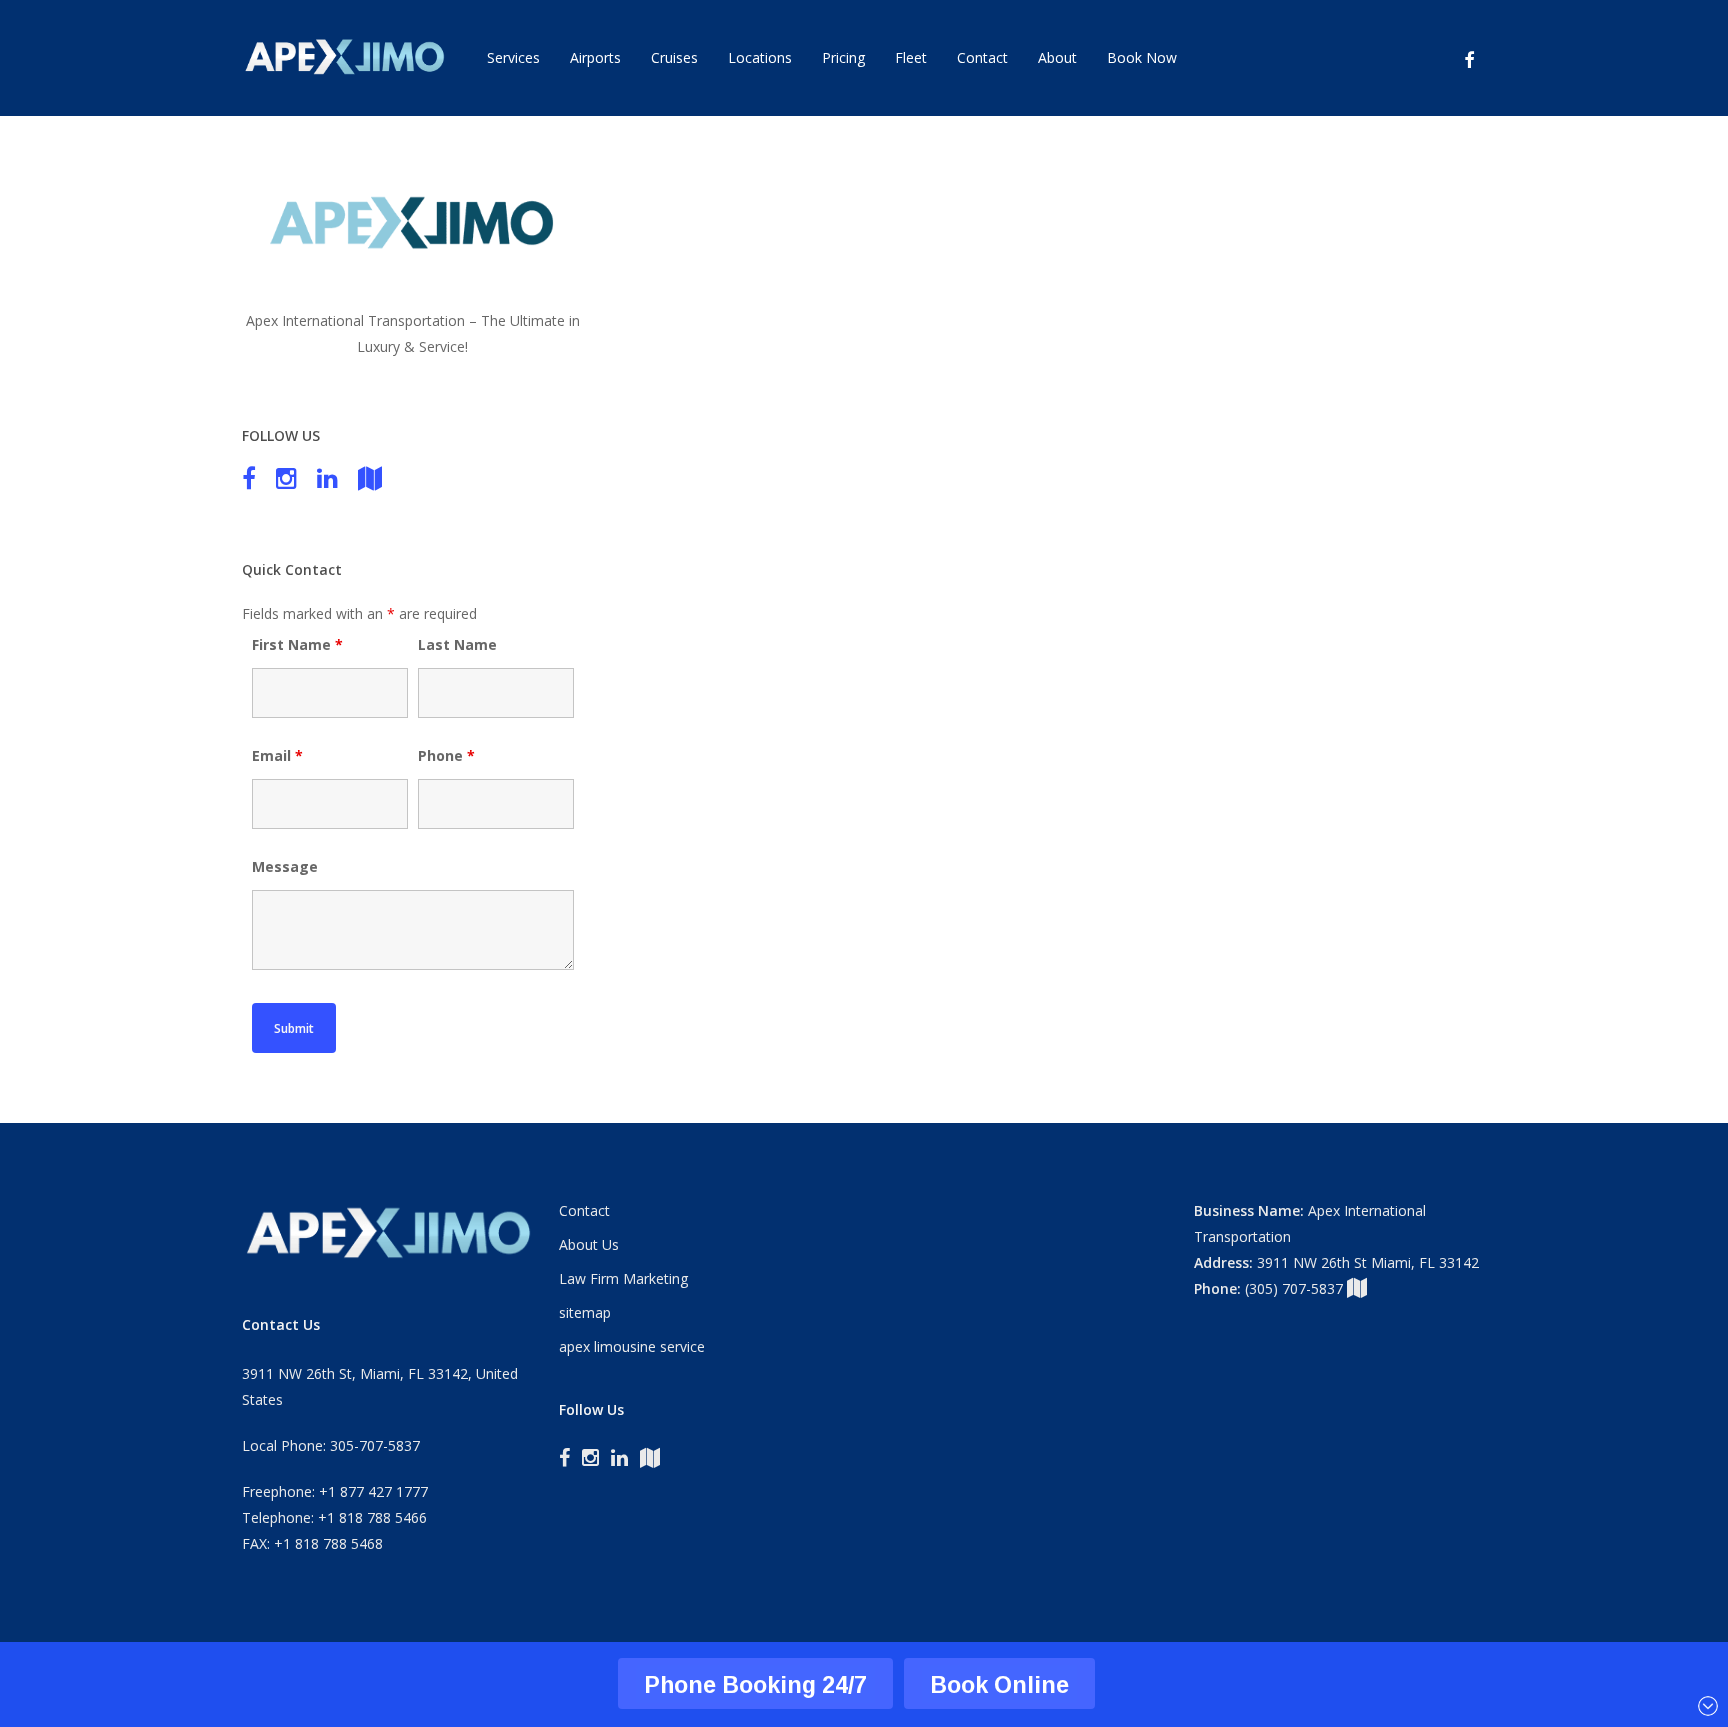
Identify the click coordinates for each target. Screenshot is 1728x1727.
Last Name (457, 644)
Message (285, 866)
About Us (589, 1244)
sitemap (585, 1312)
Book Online (999, 1684)
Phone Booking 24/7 (755, 1684)
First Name (297, 644)
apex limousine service (632, 1346)
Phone (446, 755)
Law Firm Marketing (623, 1278)
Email (277, 755)
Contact (584, 1210)
